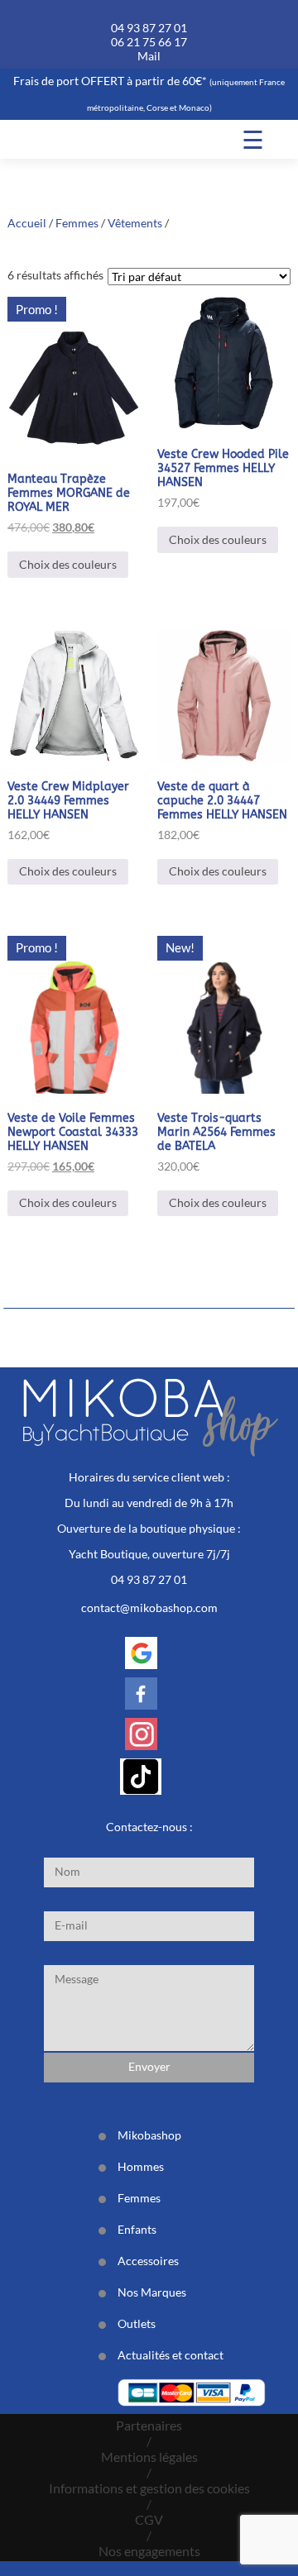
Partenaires (149, 2425)
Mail (149, 56)
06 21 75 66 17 (149, 42)
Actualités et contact (171, 2355)
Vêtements (135, 223)
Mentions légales (149, 2457)
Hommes (141, 2166)
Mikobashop (149, 2135)
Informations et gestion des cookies (149, 2488)
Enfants (137, 2229)
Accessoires (148, 2261)
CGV (149, 2519)
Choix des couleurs (68, 564)
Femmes (77, 223)
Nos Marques (152, 2292)
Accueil (27, 223)
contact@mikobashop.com (149, 1608)
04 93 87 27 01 (149, 28)
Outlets (137, 2323)
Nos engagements (149, 2551)
